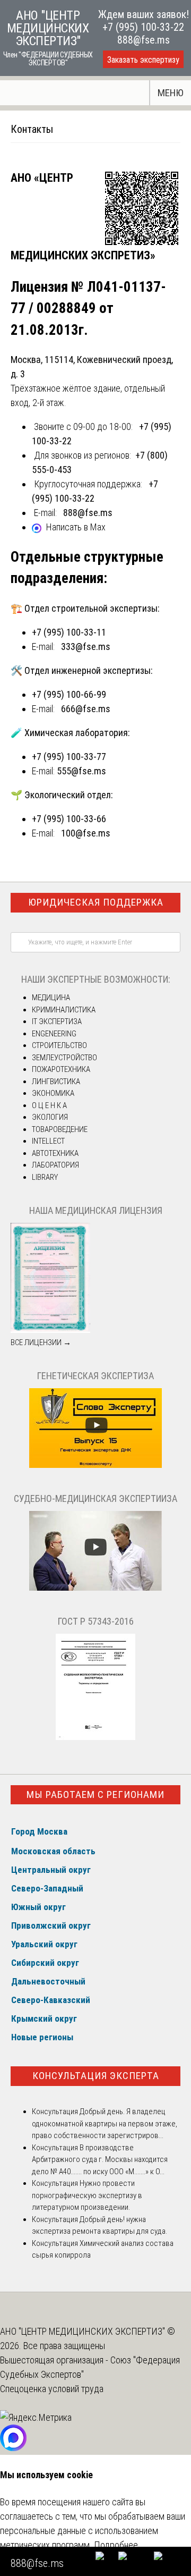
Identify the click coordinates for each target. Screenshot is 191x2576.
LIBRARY (45, 1177)
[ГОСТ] (95, 1737)
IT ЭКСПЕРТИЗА (57, 1021)
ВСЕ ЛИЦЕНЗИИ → (41, 1342)
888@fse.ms (144, 40)
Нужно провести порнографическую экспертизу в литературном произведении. (87, 2195)
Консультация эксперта (96, 2076)
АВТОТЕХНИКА (55, 1153)
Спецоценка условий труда (52, 2389)
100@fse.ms (86, 833)
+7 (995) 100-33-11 (69, 632)
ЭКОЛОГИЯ (50, 1117)
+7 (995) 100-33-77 (69, 757)
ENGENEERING (54, 1034)
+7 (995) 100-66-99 (69, 694)
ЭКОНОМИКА (53, 1093)
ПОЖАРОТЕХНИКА (61, 1069)
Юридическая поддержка (96, 902)
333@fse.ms (86, 647)
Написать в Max (76, 527)
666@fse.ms (86, 709)
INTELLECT (48, 1141)
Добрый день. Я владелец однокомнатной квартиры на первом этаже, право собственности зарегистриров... (105, 2123)
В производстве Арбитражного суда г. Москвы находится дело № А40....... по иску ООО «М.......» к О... (100, 2160)
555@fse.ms (81, 771)
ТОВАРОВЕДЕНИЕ (60, 1129)
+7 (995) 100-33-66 (69, 819)
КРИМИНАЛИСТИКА (64, 1010)
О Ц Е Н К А (49, 1105)
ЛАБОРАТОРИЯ (55, 1165)
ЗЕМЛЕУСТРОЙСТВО (64, 1058)
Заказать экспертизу (143, 60)
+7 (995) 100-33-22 (143, 27)
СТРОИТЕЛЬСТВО (59, 1045)
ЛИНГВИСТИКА (56, 1082)
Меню (171, 93)
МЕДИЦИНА (51, 998)
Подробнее (116, 2545)
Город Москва (39, 1831)
